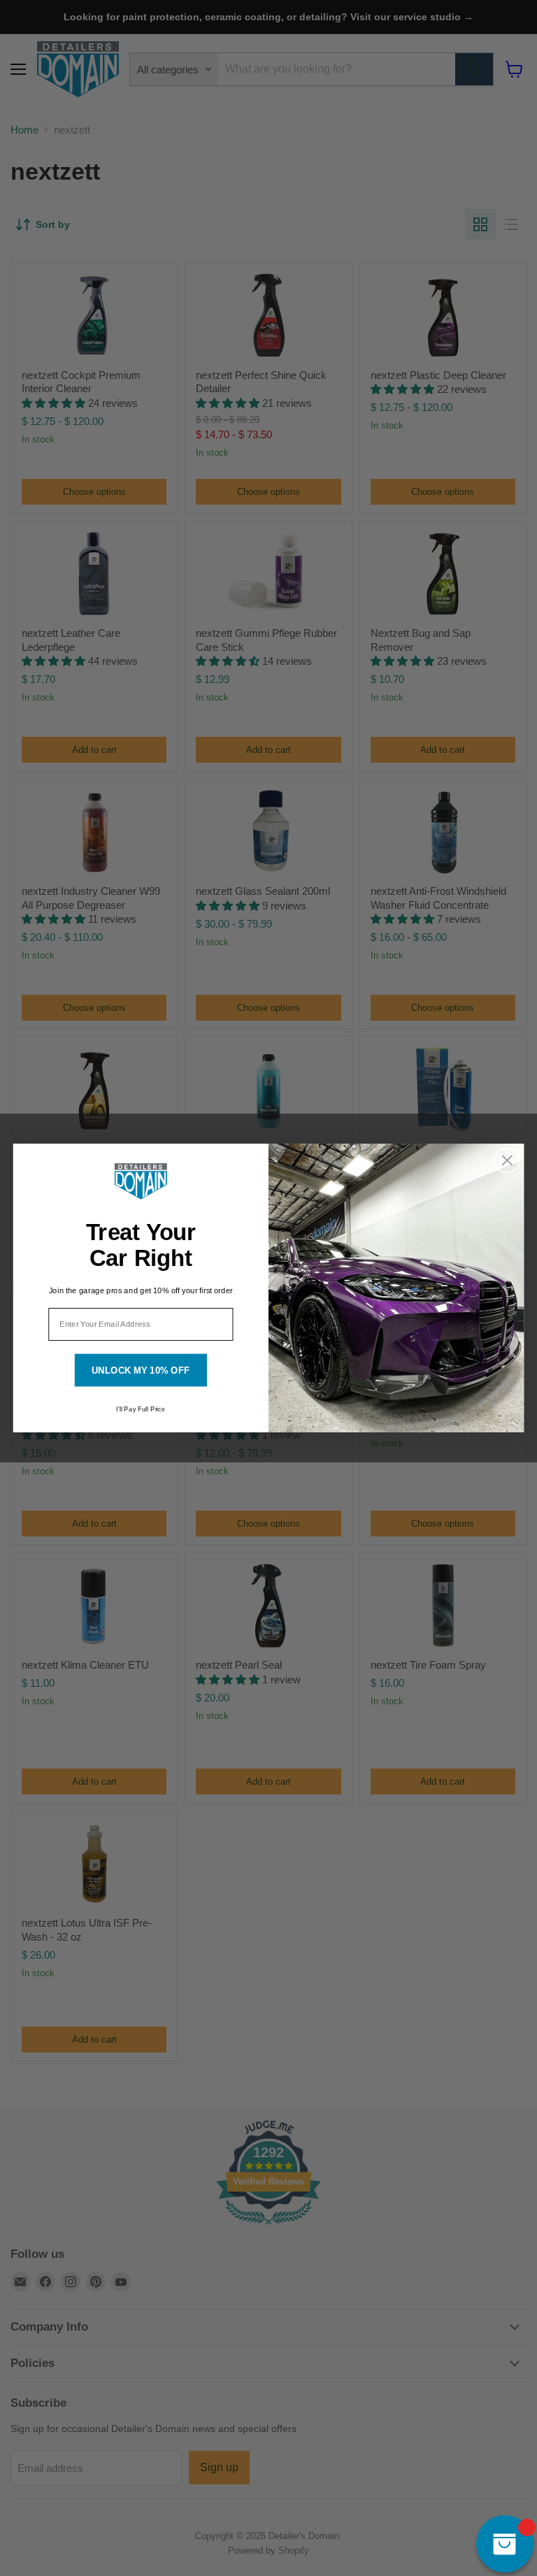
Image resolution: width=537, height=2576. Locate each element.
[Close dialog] (507, 1161)
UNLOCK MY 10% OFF (141, 1370)
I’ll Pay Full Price (141, 1409)
